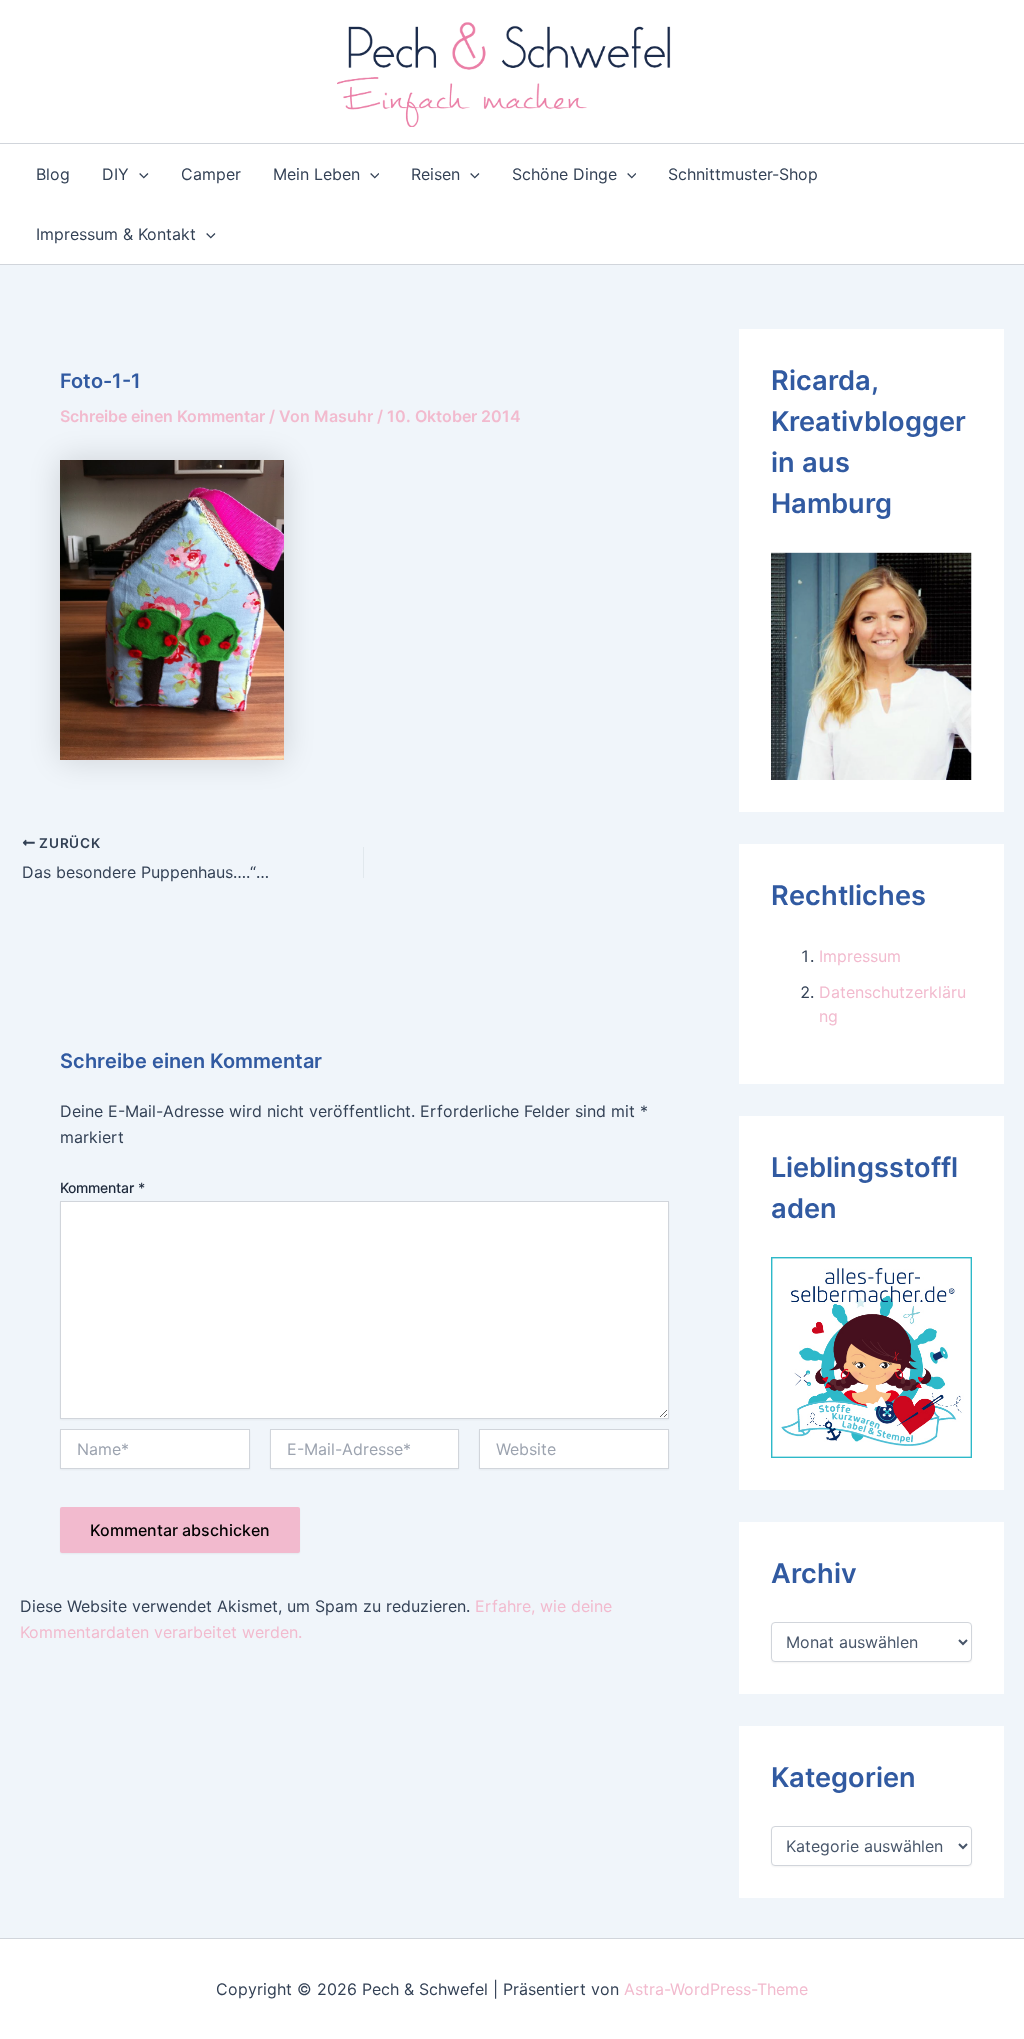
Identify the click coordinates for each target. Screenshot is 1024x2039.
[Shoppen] (871, 1356)
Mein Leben (316, 174)
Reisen (435, 174)
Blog (53, 174)
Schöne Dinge (564, 174)
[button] (139, 174)
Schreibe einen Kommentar (162, 416)
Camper (211, 174)
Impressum (860, 956)
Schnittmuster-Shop (743, 174)
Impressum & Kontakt (116, 234)
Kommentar (102, 1187)
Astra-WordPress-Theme (716, 1989)
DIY (115, 174)
